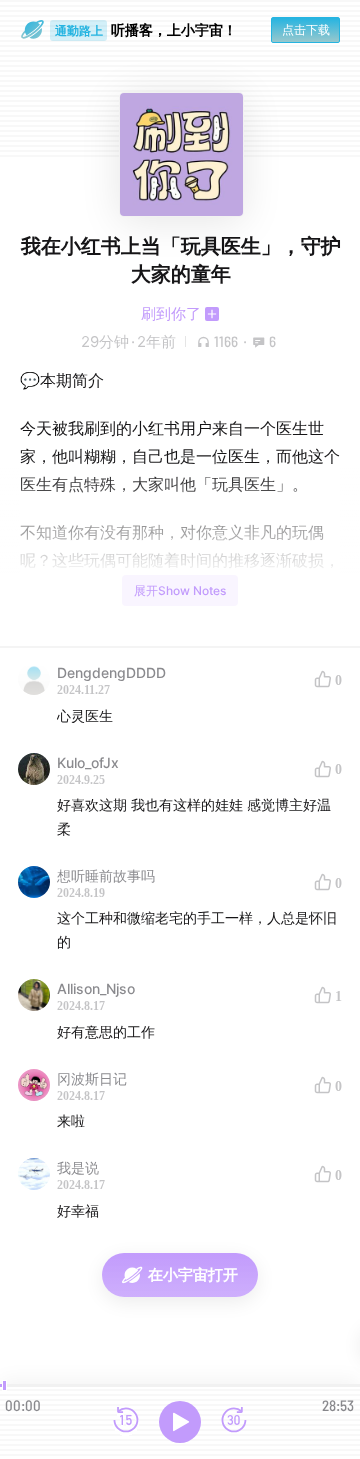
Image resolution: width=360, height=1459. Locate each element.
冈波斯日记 (92, 1078)
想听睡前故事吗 (106, 875)
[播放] (180, 1422)
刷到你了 (171, 313)
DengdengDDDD (111, 672)
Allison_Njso (96, 988)
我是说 (78, 1167)
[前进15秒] (234, 1421)
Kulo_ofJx (88, 762)
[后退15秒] (126, 1421)
